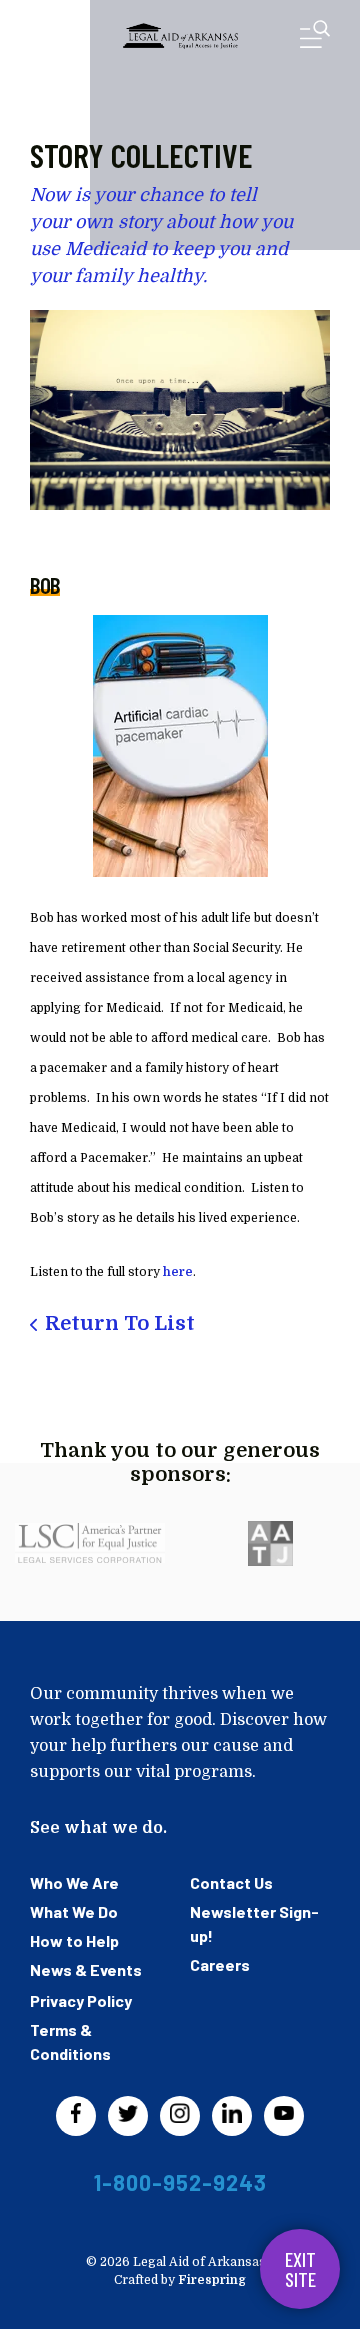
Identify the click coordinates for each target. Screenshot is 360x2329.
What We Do (74, 1911)
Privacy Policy (81, 2000)
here (178, 1272)
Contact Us (231, 1882)
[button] (315, 38)
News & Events (86, 1969)
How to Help (74, 1940)
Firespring (212, 2280)
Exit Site (300, 2269)
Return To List (120, 1323)
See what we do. (98, 1828)
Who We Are (74, 1882)
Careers (220, 1964)
